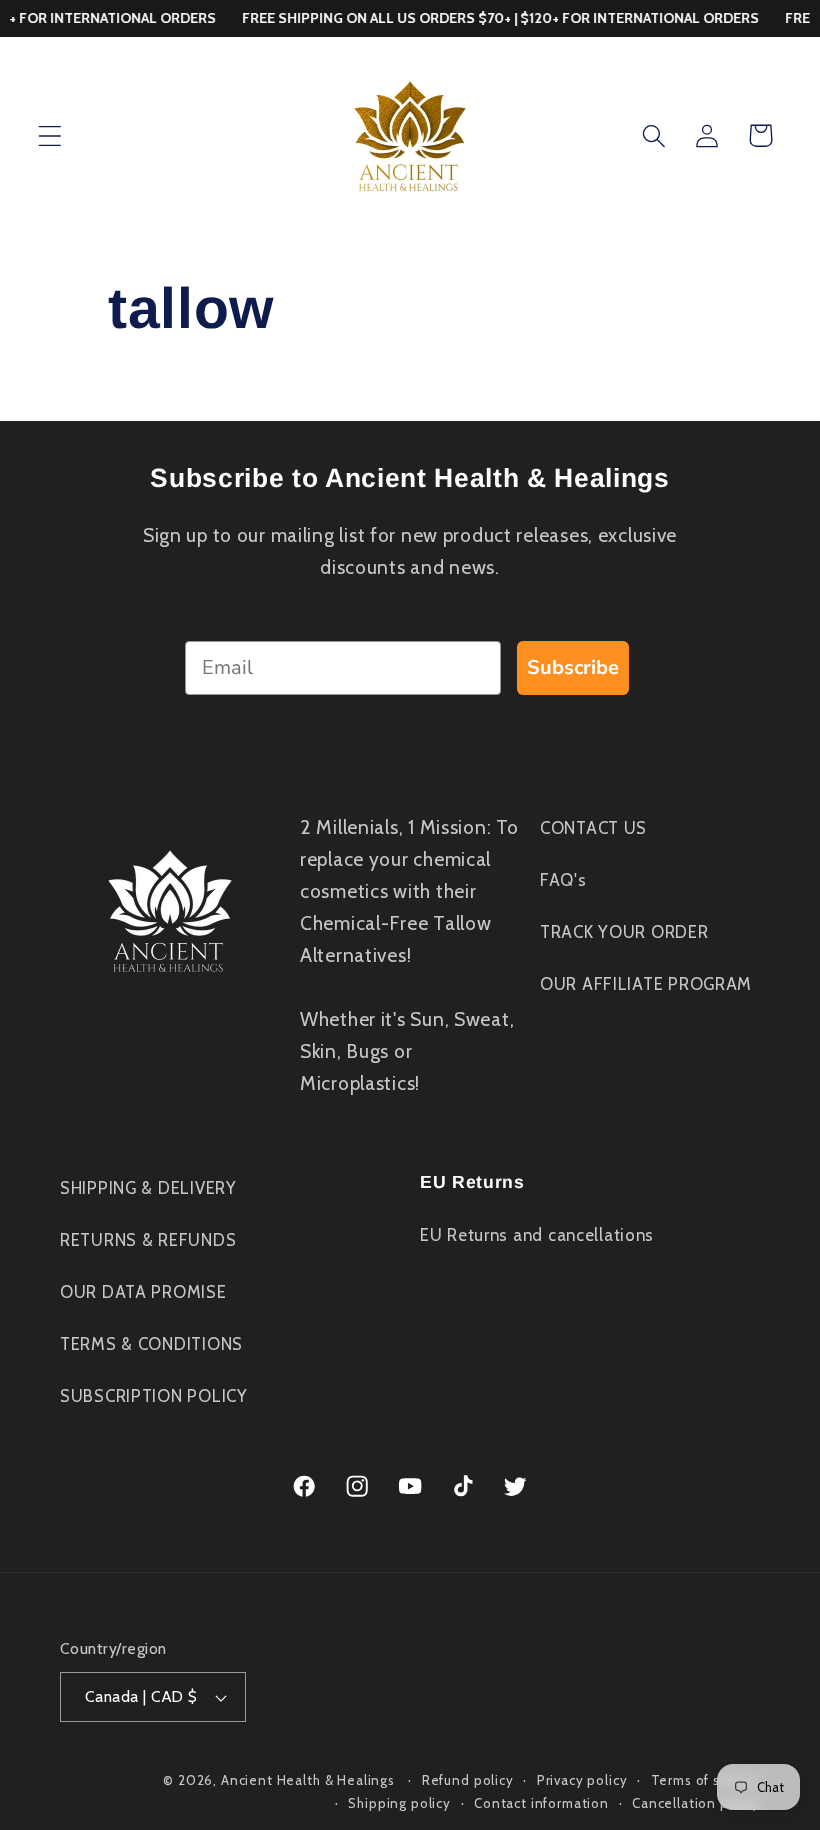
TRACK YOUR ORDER (624, 932)
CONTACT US (593, 828)
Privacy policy (582, 1780)
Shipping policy (399, 1803)
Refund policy (468, 1780)
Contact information (541, 1803)
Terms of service (705, 1780)
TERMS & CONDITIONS (151, 1344)
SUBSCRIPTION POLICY (154, 1396)
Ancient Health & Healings (308, 1780)
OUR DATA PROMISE (143, 1292)
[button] (50, 135)
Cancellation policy (696, 1803)
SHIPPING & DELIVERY (148, 1188)
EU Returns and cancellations (537, 1235)
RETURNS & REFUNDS (148, 1240)
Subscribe (573, 667)
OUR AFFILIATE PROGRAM (646, 984)
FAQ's (563, 880)
